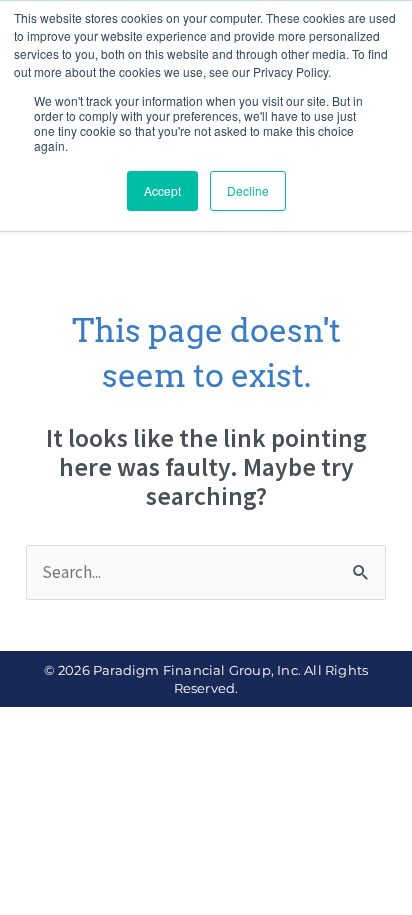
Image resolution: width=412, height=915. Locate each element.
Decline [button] (248, 190)
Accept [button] (162, 190)
